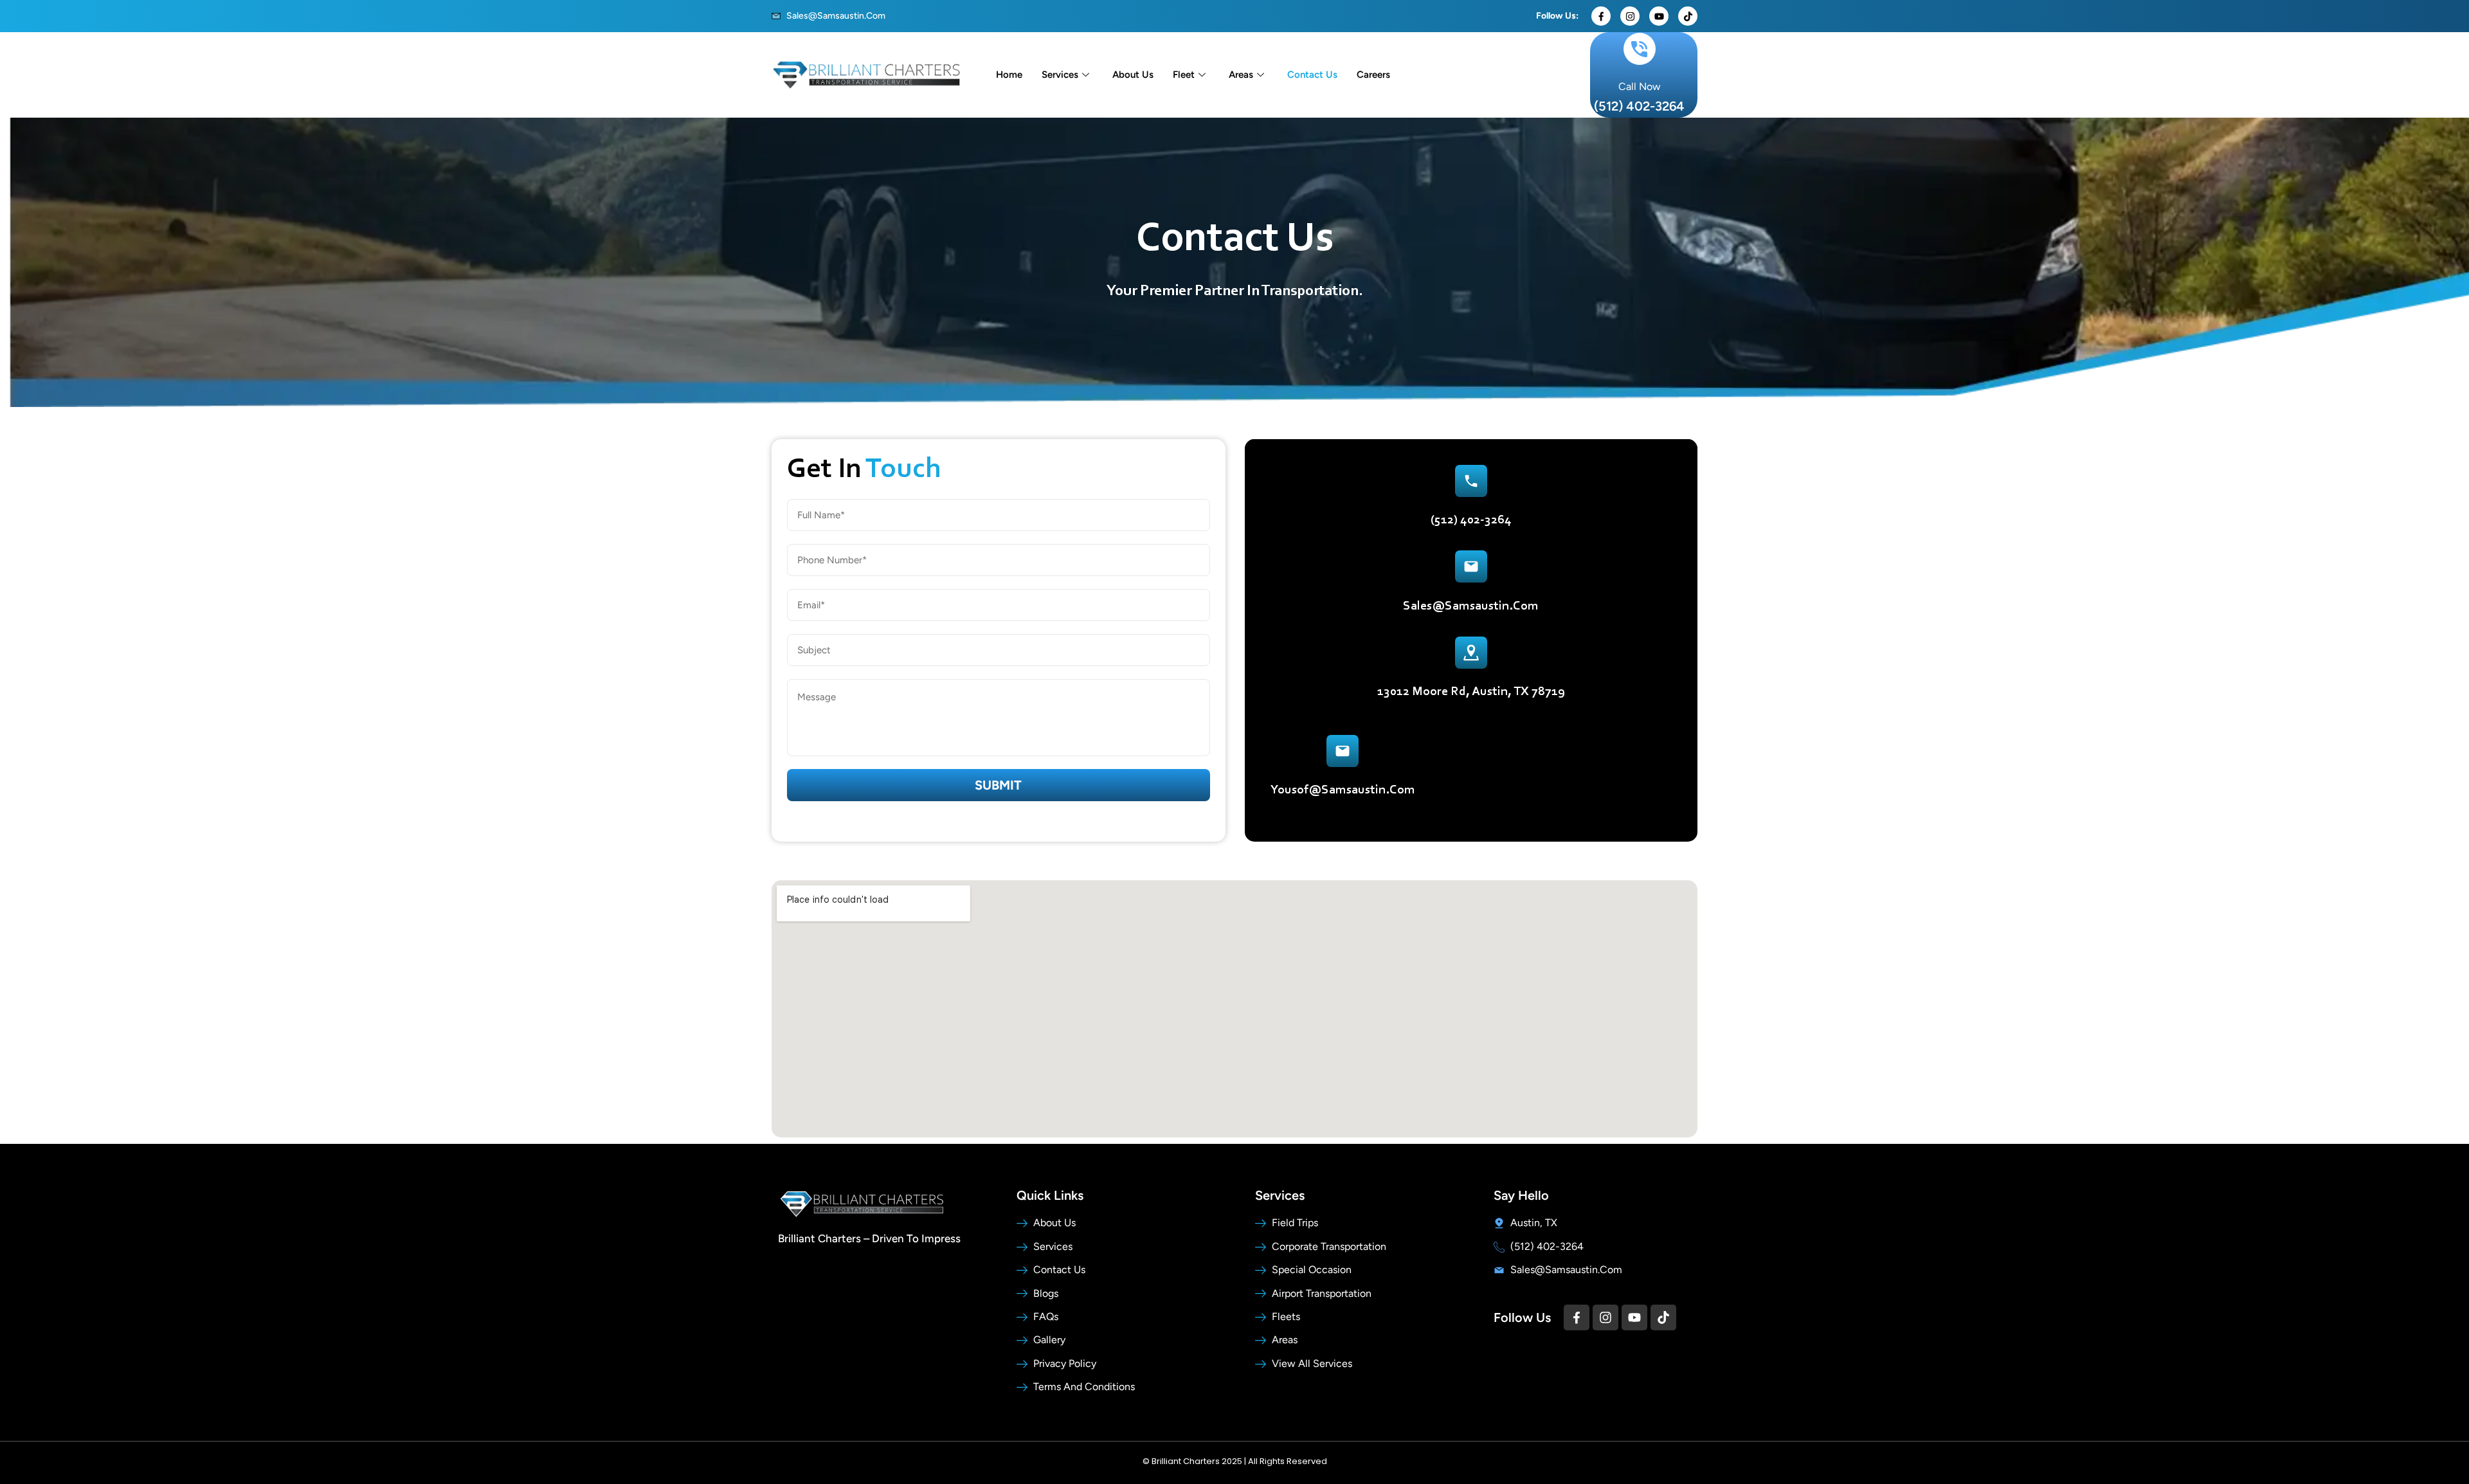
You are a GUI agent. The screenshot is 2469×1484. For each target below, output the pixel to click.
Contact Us (1312, 75)
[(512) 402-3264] (1471, 481)
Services (1060, 75)
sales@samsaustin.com (1471, 606)
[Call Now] (1640, 49)
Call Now (1640, 86)
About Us (1133, 75)
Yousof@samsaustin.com (1343, 790)
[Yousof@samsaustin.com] (1343, 751)
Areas (1241, 75)
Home (1009, 75)
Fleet (1184, 75)
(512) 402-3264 (1639, 106)
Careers (1373, 75)
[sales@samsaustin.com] (1471, 566)
